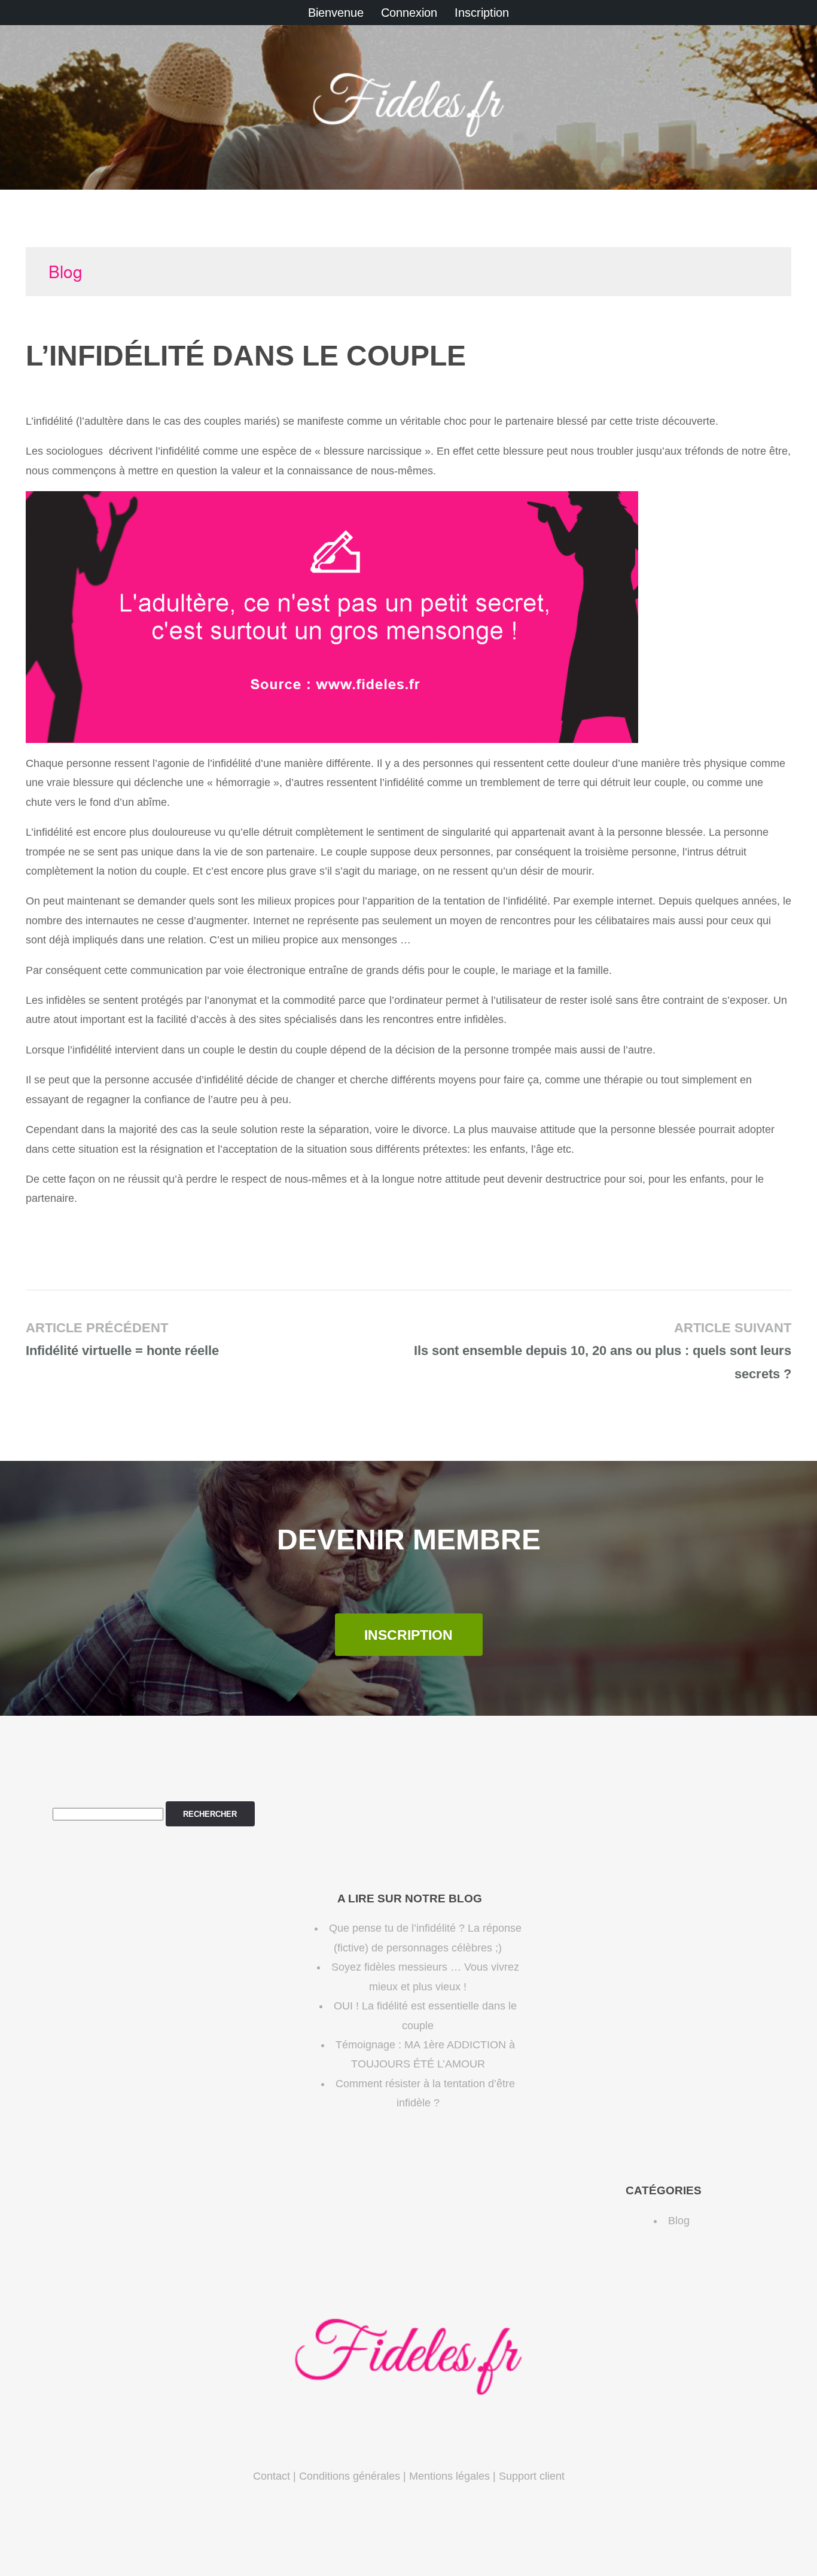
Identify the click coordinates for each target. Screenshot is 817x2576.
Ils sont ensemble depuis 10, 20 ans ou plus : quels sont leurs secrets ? (603, 1351)
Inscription (482, 13)
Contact (272, 2476)
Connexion (409, 13)
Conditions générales (350, 2476)
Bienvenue (336, 13)
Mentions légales (449, 2476)
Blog (65, 271)
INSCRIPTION (408, 1635)
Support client (532, 2476)
